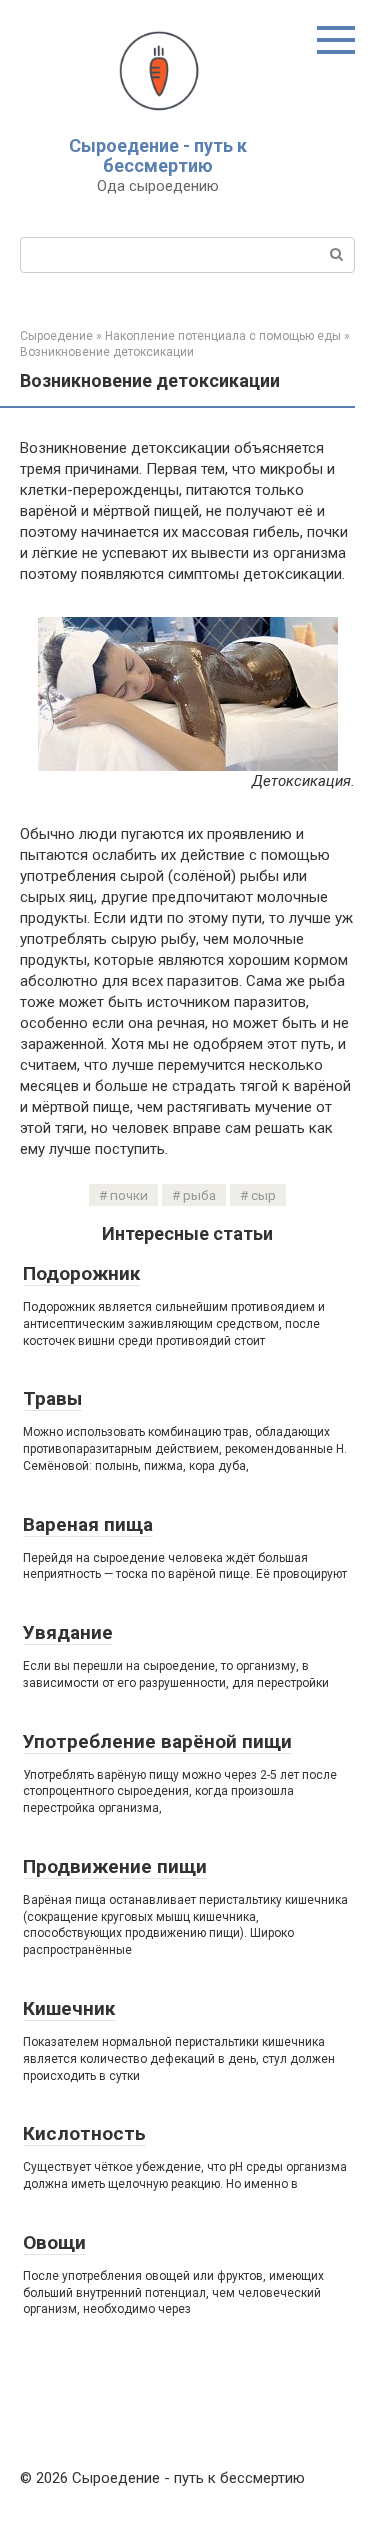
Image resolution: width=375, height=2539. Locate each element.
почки (129, 1195)
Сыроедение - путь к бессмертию (158, 155)
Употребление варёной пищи (157, 1741)
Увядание (68, 1632)
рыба (199, 1195)
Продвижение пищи (115, 1866)
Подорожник (81, 1273)
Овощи (54, 2242)
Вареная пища (88, 1524)
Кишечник (69, 2008)
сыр (263, 1195)
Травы (52, 1398)
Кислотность (84, 2133)
